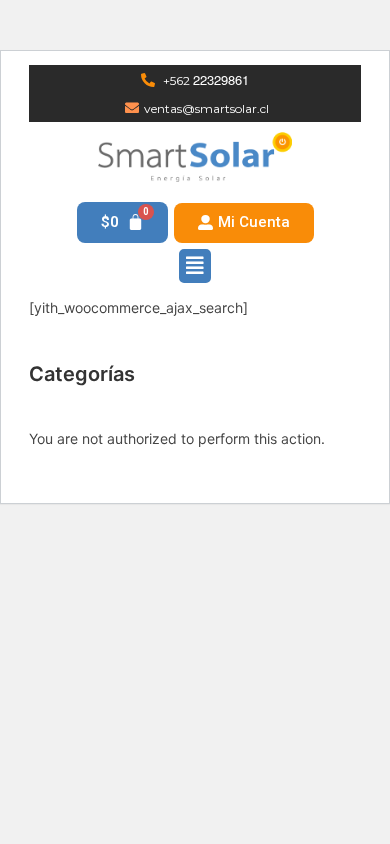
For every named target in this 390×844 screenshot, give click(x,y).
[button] (244, 223)
